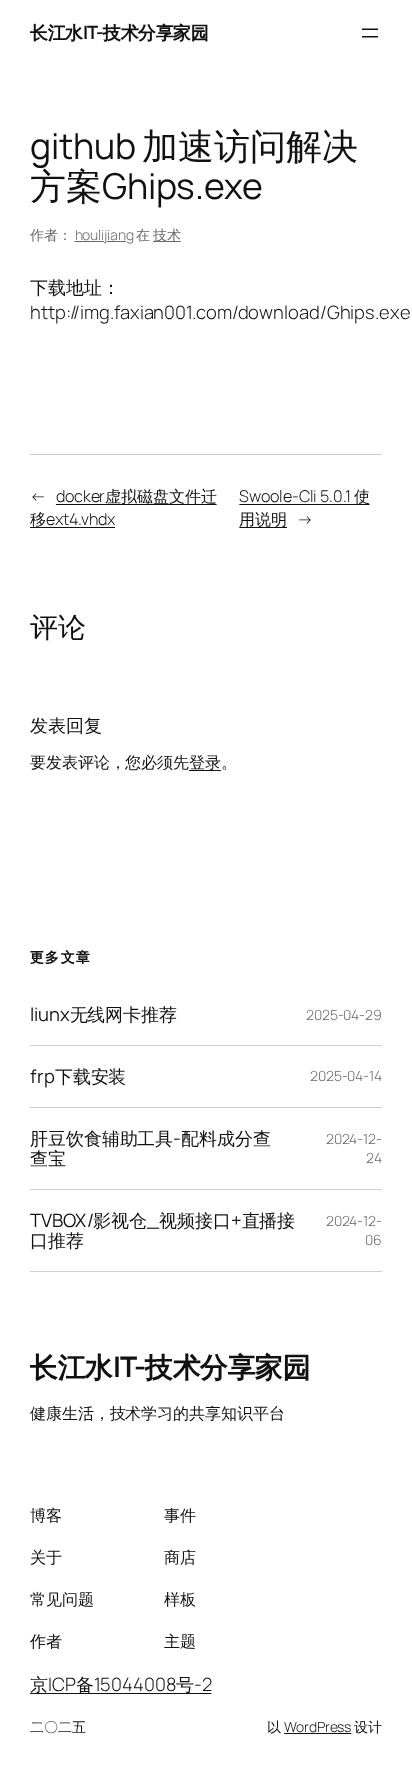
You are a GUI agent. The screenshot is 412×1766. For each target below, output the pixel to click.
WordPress (317, 1726)
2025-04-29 (344, 1014)
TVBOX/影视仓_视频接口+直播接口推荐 (162, 1230)
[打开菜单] (370, 33)
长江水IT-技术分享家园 (119, 32)
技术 (167, 234)
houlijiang (104, 234)
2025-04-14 (346, 1075)
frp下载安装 (78, 1076)
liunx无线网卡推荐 (103, 1014)
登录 (205, 762)
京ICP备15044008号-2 (120, 1684)
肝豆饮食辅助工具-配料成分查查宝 (150, 1148)
